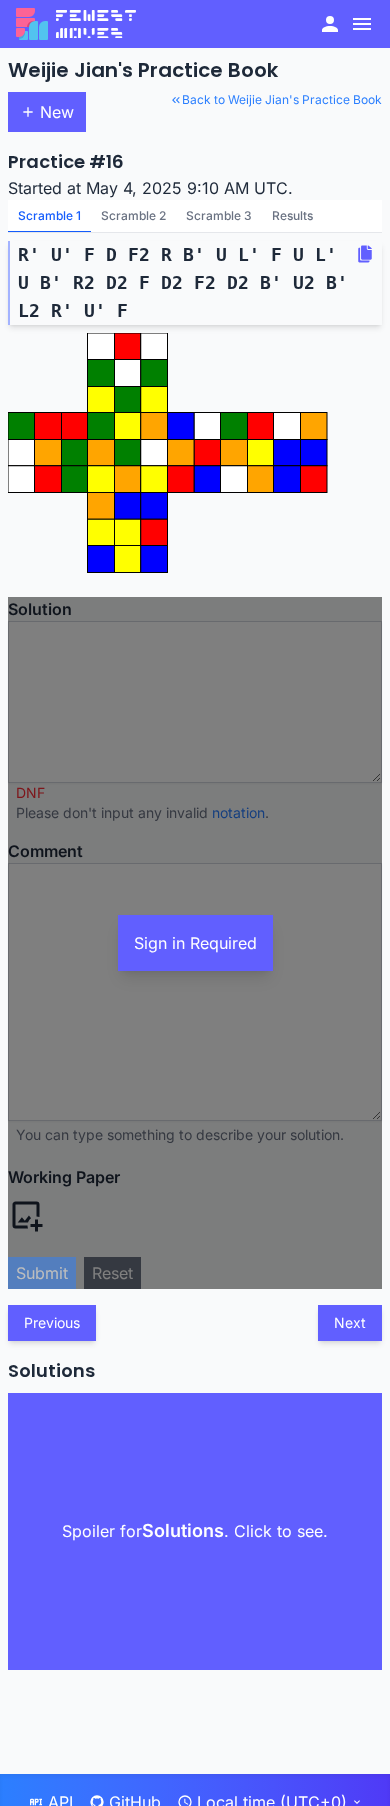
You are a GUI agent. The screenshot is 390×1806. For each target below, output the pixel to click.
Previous (52, 1322)
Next (350, 1322)
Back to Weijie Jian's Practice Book (282, 99)
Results (292, 215)
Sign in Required (195, 943)
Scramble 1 (49, 215)
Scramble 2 (133, 215)
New (57, 112)
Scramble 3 (219, 215)
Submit (42, 1273)
